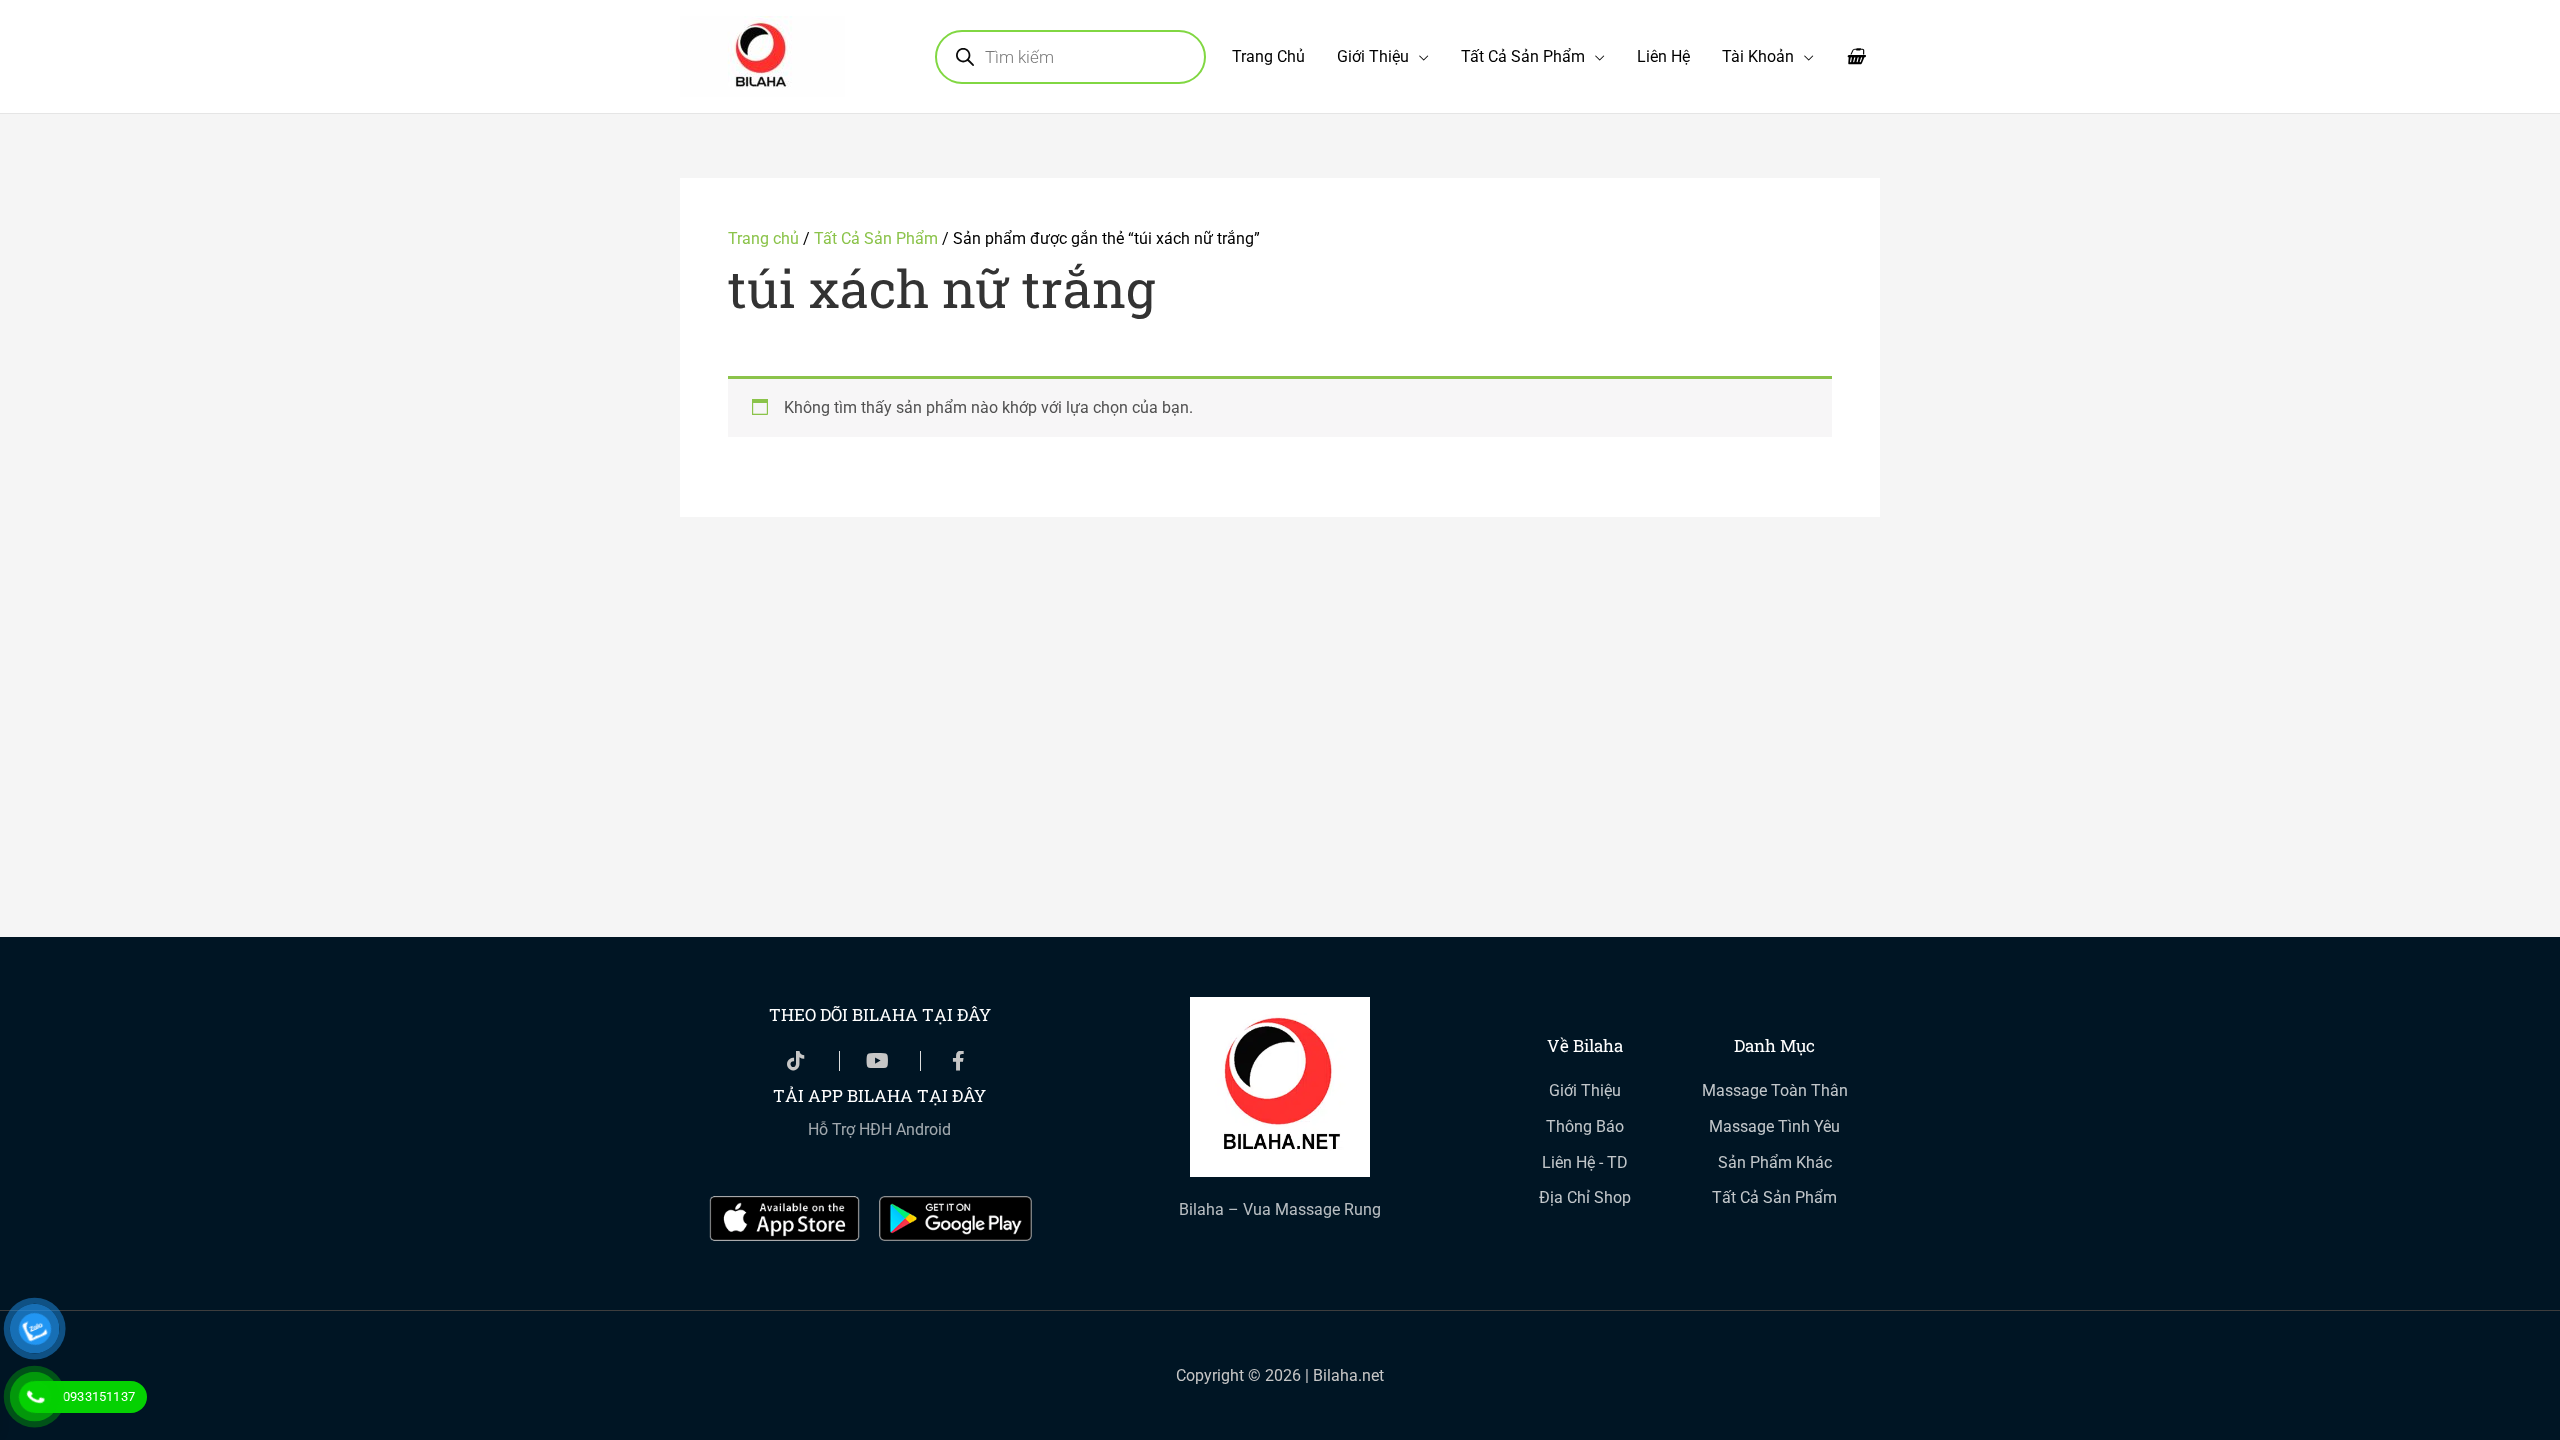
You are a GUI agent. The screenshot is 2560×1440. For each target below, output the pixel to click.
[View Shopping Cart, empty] (1855, 57)
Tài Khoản (1758, 56)
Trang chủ (763, 238)
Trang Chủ (1268, 56)
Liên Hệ (1663, 56)
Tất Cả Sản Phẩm (1523, 56)
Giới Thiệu (1373, 56)
